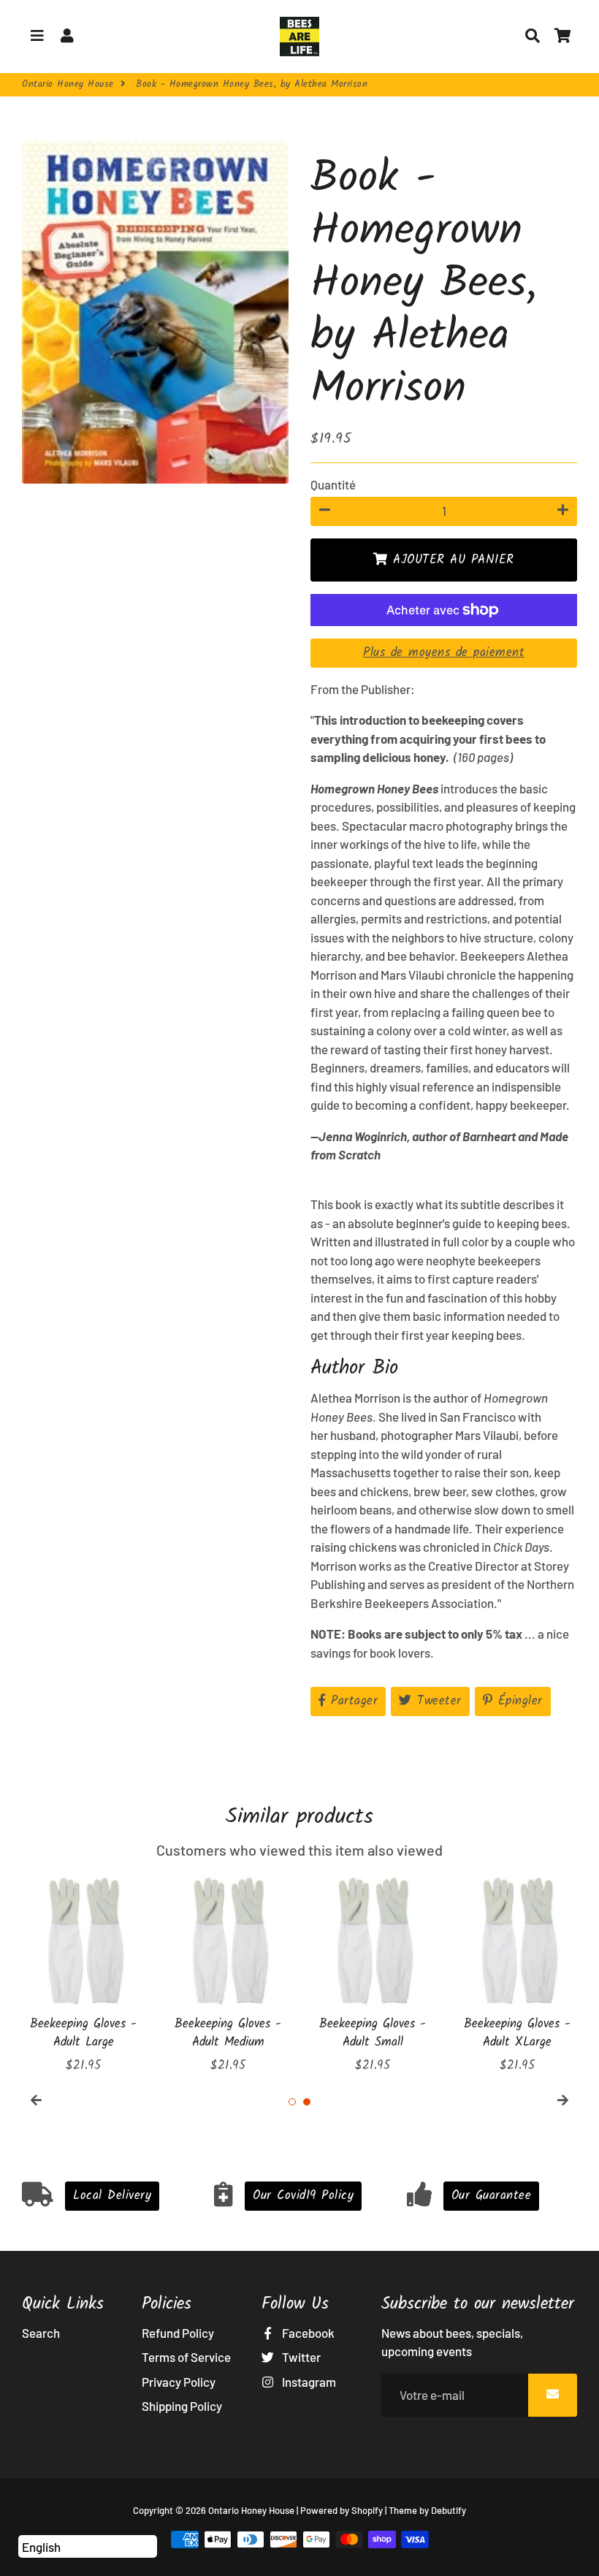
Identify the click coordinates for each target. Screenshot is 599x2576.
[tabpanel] (83, 1974)
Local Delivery (112, 2196)
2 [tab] (307, 2102)
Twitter (300, 2357)
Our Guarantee (492, 2196)
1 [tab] (292, 2102)
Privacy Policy (179, 2382)
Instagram (308, 2382)
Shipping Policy (182, 2406)
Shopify (367, 2510)
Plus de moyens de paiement (444, 653)
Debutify (449, 2510)
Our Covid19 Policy (303, 2196)
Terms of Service (186, 2357)
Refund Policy (178, 2333)
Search (41, 2333)
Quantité (333, 484)
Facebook (307, 2333)
